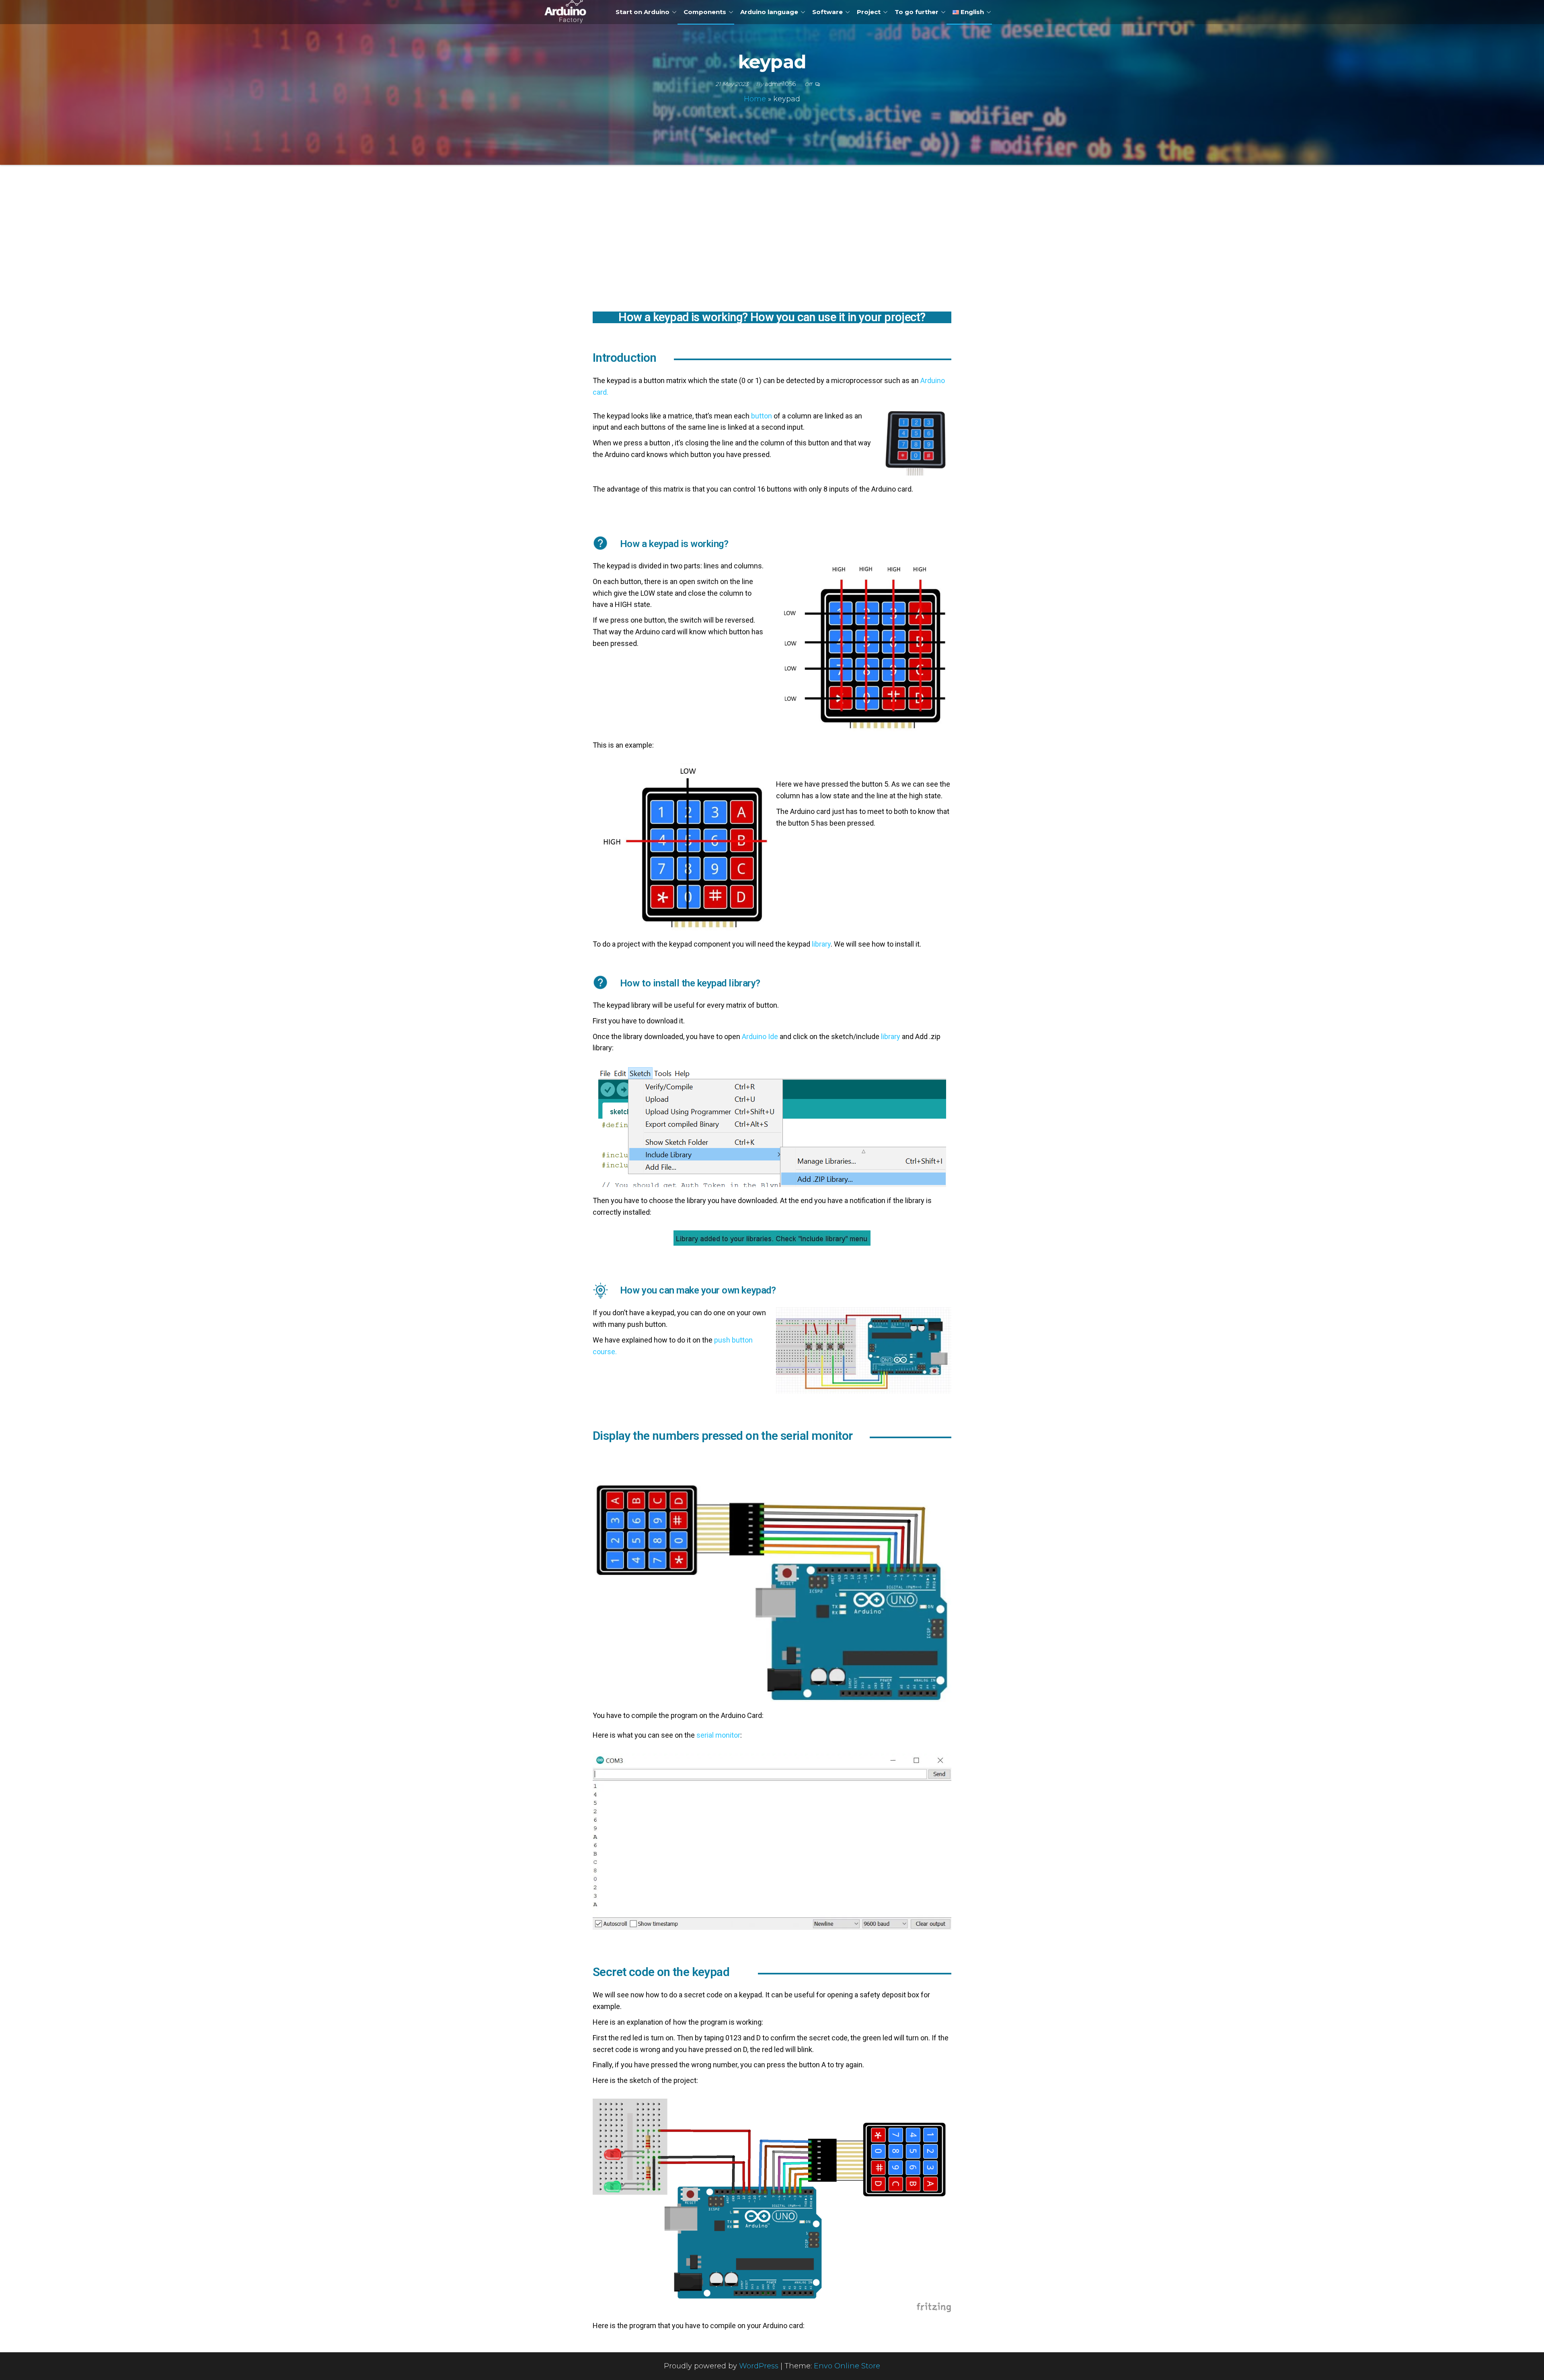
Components (705, 12)
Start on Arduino (643, 12)
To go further (917, 12)
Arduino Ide (760, 1036)
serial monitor (718, 1735)
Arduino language (769, 12)
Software (827, 12)
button (762, 416)
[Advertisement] (772, 247)
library (820, 944)
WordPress (759, 2366)
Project (869, 12)
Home (755, 99)
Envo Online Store (847, 2366)
